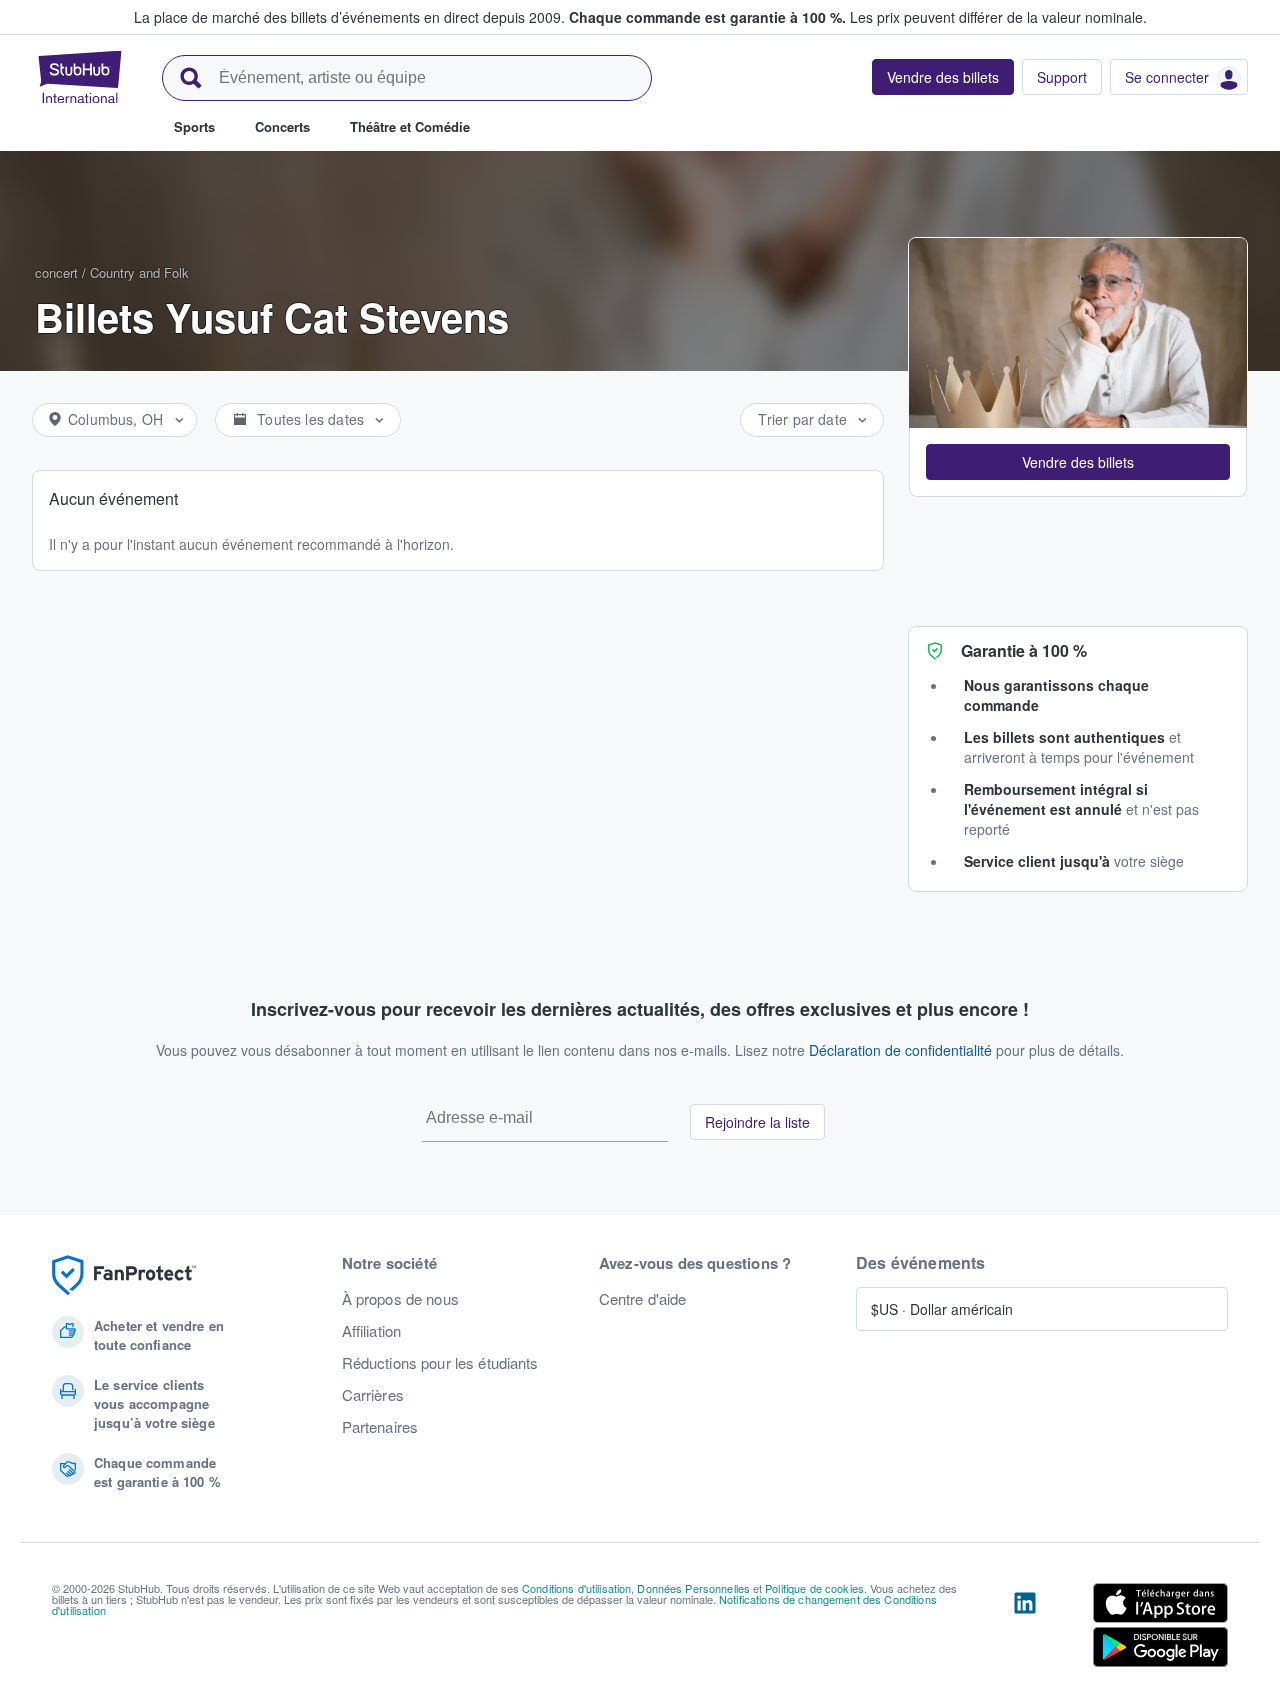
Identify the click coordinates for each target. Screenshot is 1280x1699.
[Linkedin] (1025, 1629)
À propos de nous (400, 1299)
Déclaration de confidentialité (900, 1050)
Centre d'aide (643, 1299)
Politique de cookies (814, 1588)
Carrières (373, 1395)
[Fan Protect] (124, 1275)
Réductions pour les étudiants (440, 1363)
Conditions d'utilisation (576, 1588)
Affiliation (372, 1331)
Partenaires (380, 1427)
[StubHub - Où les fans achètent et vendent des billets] (80, 77)
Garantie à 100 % (1024, 650)
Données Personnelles (693, 1588)
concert (56, 272)
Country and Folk (139, 272)
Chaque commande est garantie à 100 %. (707, 17)
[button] (1078, 462)
